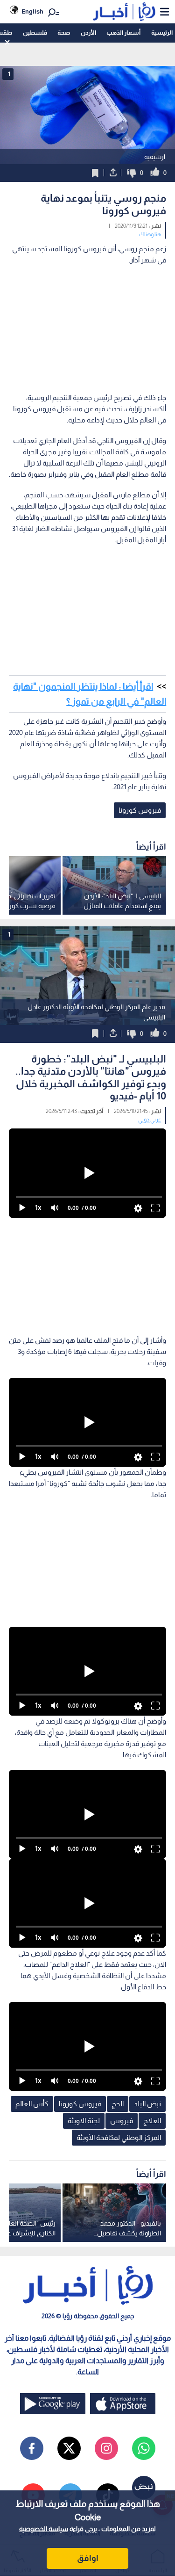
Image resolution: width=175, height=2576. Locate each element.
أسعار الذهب (123, 33)
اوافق (88, 2558)
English (32, 11)
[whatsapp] (144, 2448)
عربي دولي (150, 1120)
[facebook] (32, 2448)
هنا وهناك (150, 234)
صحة (64, 33)
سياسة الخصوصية (44, 2529)
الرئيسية (162, 33)
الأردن (88, 33)
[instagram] (106, 2448)
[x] (69, 2448)
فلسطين (35, 33)
